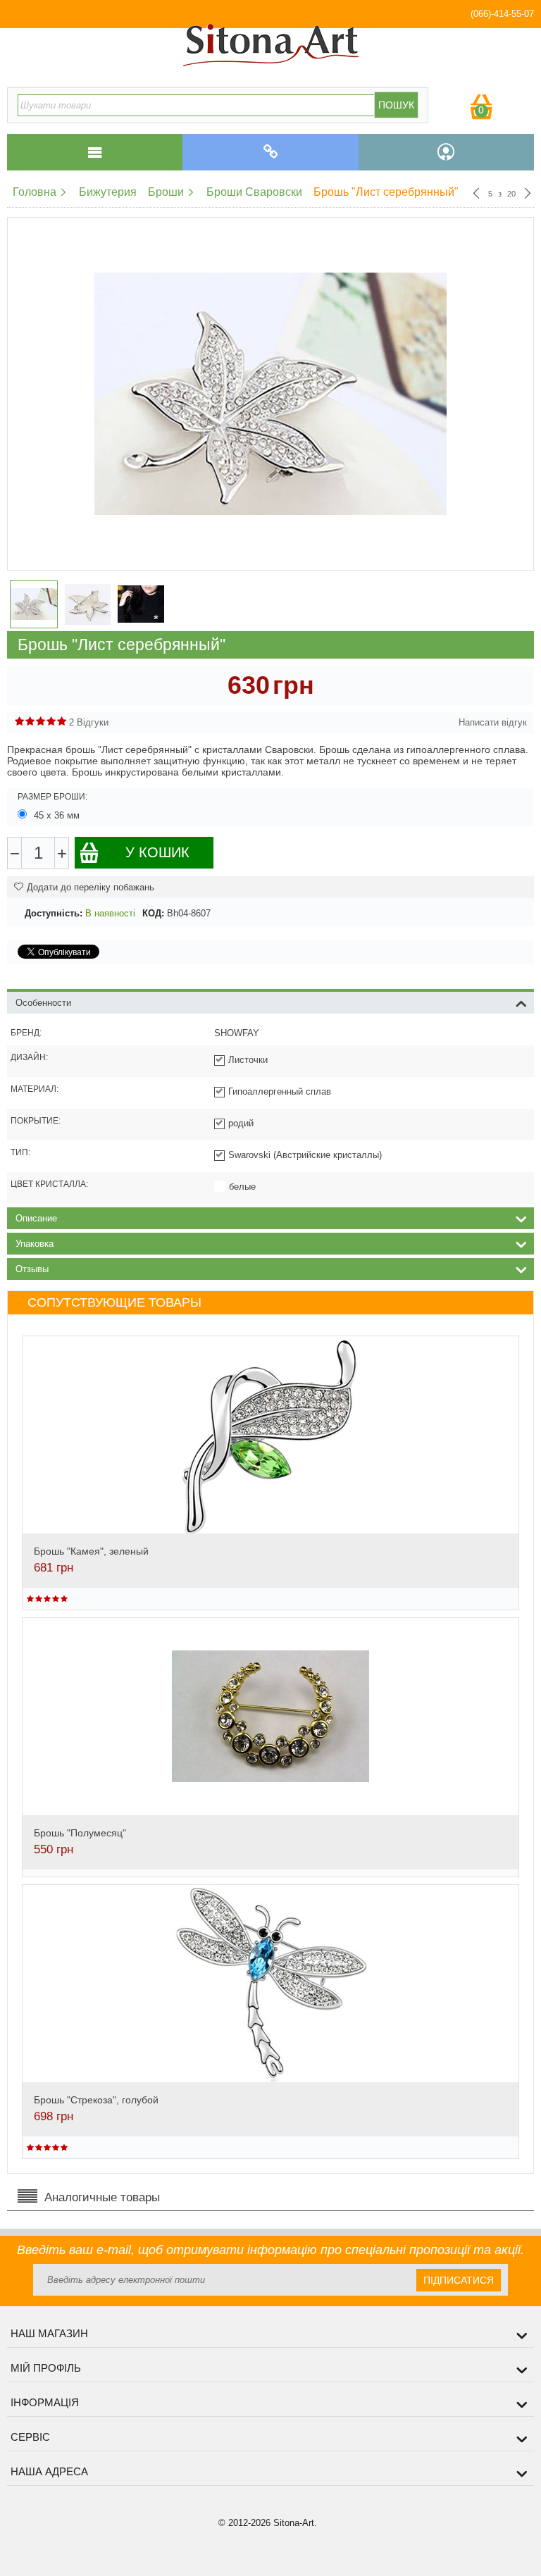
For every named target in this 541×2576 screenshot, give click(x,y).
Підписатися (459, 2280)
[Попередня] (476, 194)
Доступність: (54, 913)
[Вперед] (528, 194)
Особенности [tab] (43, 1003)
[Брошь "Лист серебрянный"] (270, 394)
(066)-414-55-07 (502, 14)
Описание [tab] (36, 1218)
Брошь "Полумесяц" (80, 1833)
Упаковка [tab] (35, 1244)
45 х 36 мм (57, 815)
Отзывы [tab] (32, 1269)
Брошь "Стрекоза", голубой (96, 2100)
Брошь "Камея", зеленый (91, 1551)
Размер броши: (52, 797)
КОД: (153, 913)
